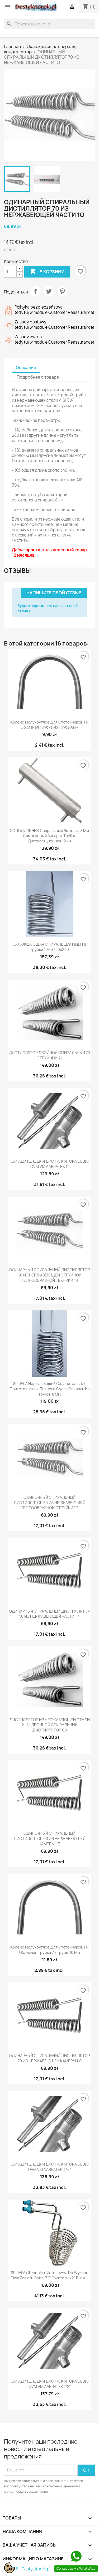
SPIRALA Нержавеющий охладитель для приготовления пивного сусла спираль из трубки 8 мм (49, 1389)
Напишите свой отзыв (54, 593)
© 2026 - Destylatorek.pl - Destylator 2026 (44, 2569)
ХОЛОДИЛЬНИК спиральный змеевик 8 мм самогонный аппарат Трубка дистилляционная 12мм (49, 836)
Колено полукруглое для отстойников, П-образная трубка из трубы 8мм (49, 725)
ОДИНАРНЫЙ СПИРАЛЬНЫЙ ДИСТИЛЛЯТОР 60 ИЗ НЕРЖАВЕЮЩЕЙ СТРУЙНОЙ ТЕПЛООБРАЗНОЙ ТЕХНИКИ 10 (49, 1275)
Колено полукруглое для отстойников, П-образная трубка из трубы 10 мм (49, 1950)
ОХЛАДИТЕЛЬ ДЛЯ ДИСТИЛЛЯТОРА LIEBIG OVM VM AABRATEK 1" (50, 1164)
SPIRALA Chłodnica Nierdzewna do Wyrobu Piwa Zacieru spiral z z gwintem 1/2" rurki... (50, 2275)
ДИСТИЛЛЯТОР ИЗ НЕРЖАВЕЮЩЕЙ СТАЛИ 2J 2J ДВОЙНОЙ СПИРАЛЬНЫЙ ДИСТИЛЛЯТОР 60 (50, 1725)
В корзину (47, 271)
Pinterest (62, 291)
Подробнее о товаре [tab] (38, 377)
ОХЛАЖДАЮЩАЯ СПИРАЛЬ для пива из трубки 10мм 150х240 (50, 947)
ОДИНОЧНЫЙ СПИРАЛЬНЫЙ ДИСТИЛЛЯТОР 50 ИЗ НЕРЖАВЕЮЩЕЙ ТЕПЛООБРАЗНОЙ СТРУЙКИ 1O (49, 1503)
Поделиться (35, 291)
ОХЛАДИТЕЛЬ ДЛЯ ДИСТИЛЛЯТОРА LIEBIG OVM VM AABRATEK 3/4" (50, 2167)
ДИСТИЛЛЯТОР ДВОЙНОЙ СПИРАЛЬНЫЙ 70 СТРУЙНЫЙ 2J (49, 1055)
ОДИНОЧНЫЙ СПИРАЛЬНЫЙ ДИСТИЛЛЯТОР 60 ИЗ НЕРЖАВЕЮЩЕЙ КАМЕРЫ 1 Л (50, 1839)
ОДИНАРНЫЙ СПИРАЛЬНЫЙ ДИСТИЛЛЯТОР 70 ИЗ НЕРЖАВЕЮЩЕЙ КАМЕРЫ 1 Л (49, 2058)
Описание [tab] (26, 368)
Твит (49, 291)
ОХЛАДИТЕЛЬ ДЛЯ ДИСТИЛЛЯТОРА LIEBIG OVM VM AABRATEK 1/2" (50, 2384)
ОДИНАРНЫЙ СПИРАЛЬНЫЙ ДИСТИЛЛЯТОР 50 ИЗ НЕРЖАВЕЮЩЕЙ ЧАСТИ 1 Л (49, 1614)
